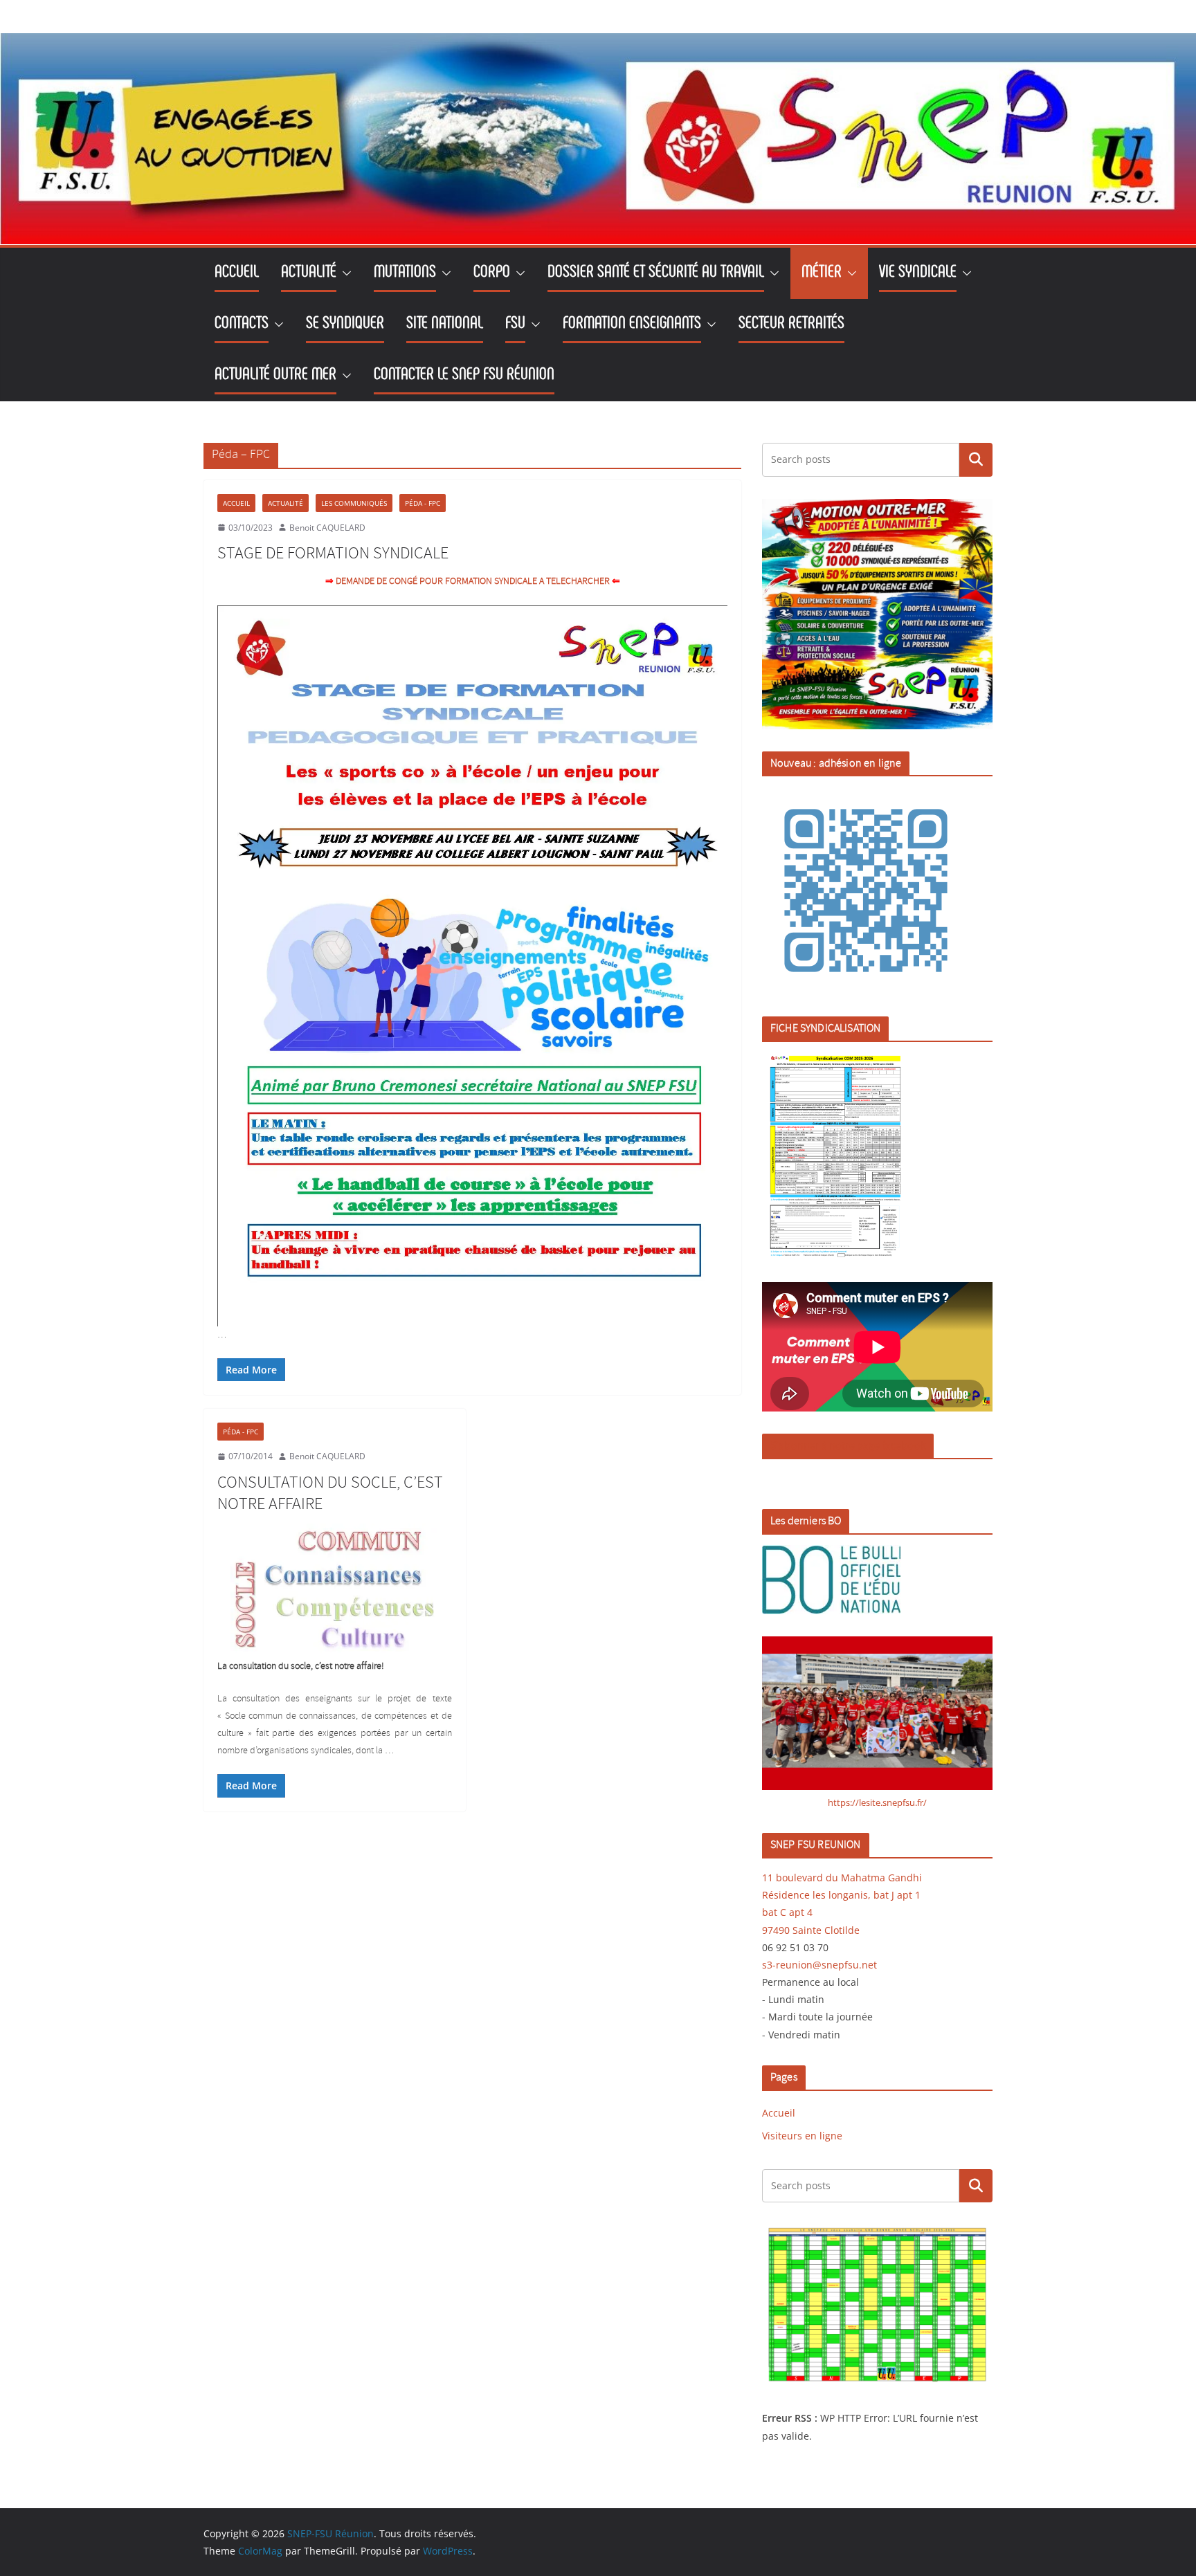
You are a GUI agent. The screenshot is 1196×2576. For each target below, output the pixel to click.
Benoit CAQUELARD (327, 528)
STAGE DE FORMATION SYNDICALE (333, 554)
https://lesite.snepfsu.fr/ (877, 1802)
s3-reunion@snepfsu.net (819, 1965)
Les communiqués (354, 503)
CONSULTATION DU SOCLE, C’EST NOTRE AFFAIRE (330, 1493)
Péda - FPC (423, 503)
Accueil (236, 503)
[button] (344, 273)
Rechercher (976, 459)
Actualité (286, 503)
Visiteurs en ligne (802, 2136)
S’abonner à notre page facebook (848, 1446)
